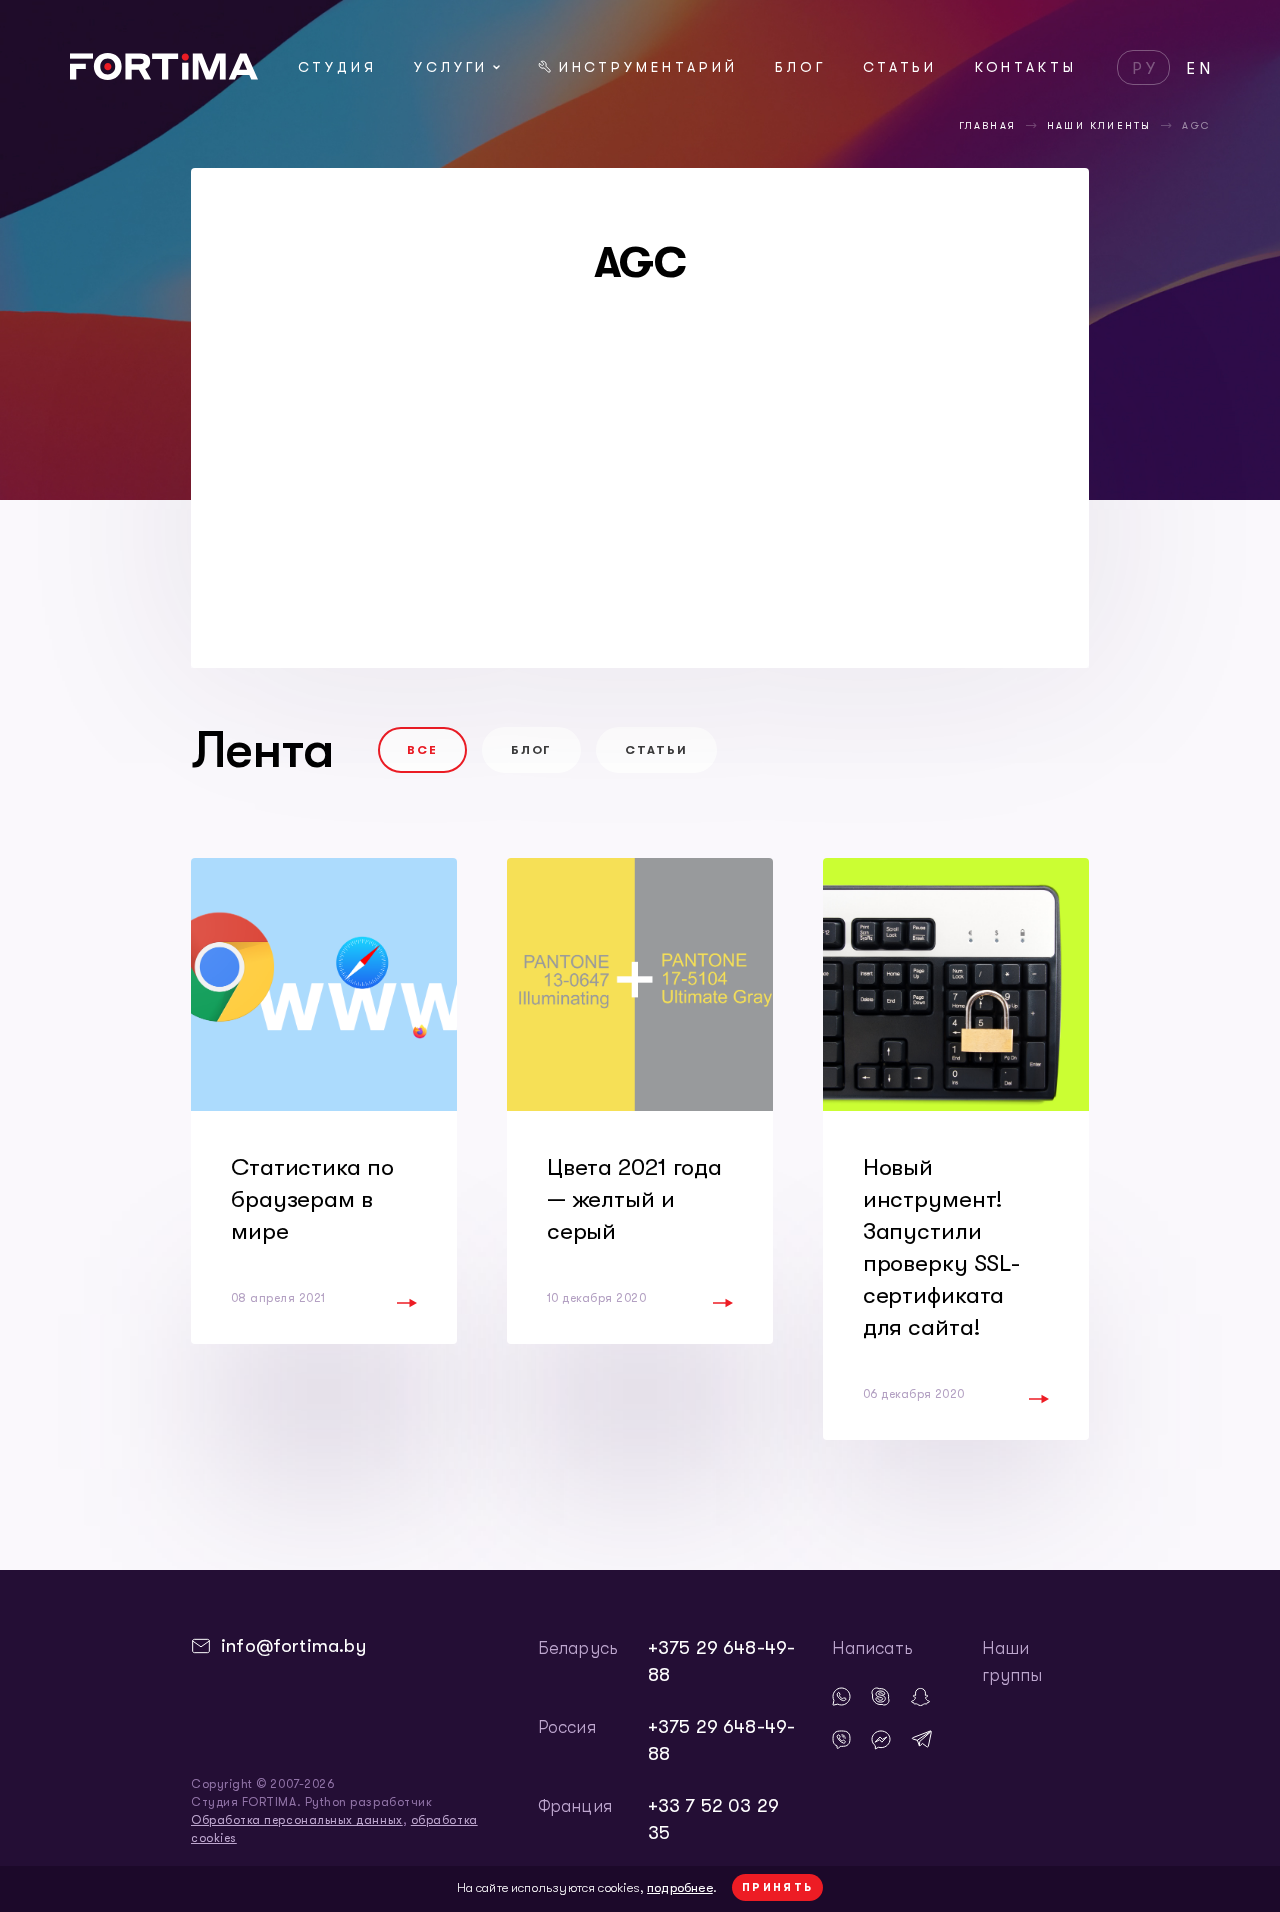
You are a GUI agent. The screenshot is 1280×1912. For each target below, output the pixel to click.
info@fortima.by (293, 1646)
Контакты (1026, 67)
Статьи (900, 67)
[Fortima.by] (164, 74)
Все (422, 750)
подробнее (680, 1887)
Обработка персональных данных (297, 1820)
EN (1200, 69)
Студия (337, 67)
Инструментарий (648, 67)
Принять (778, 1887)
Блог (800, 67)
